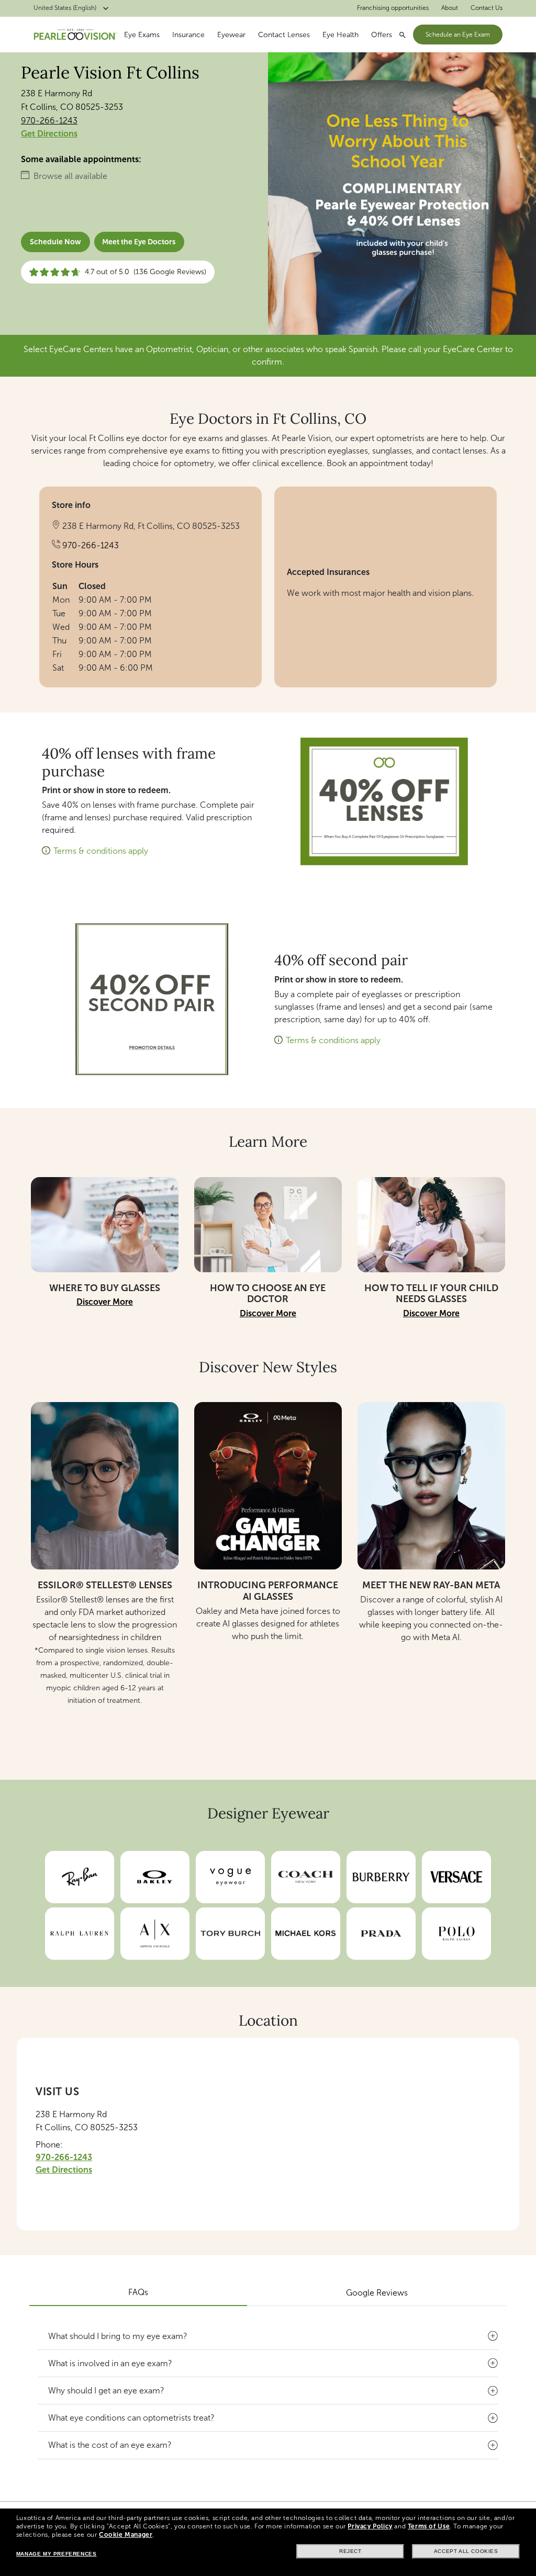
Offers (382, 35)
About (450, 8)
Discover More (105, 1302)
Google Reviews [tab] (377, 2293)
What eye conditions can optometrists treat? (131, 2418)
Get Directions (49, 134)
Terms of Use (429, 2526)
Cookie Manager (126, 2535)
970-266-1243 (49, 121)
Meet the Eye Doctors (139, 242)
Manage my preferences (57, 2554)
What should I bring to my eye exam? (118, 2336)
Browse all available (70, 176)
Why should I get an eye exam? (106, 2391)
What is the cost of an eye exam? (110, 2445)
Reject (350, 2551)
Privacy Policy (370, 2526)
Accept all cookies (466, 2551)
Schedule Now (55, 242)
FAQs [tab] (138, 2292)
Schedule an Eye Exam (458, 35)
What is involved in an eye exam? (110, 2363)
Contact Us (487, 8)
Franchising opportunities (393, 8)
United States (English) (65, 8)
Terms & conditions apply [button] (101, 851)
